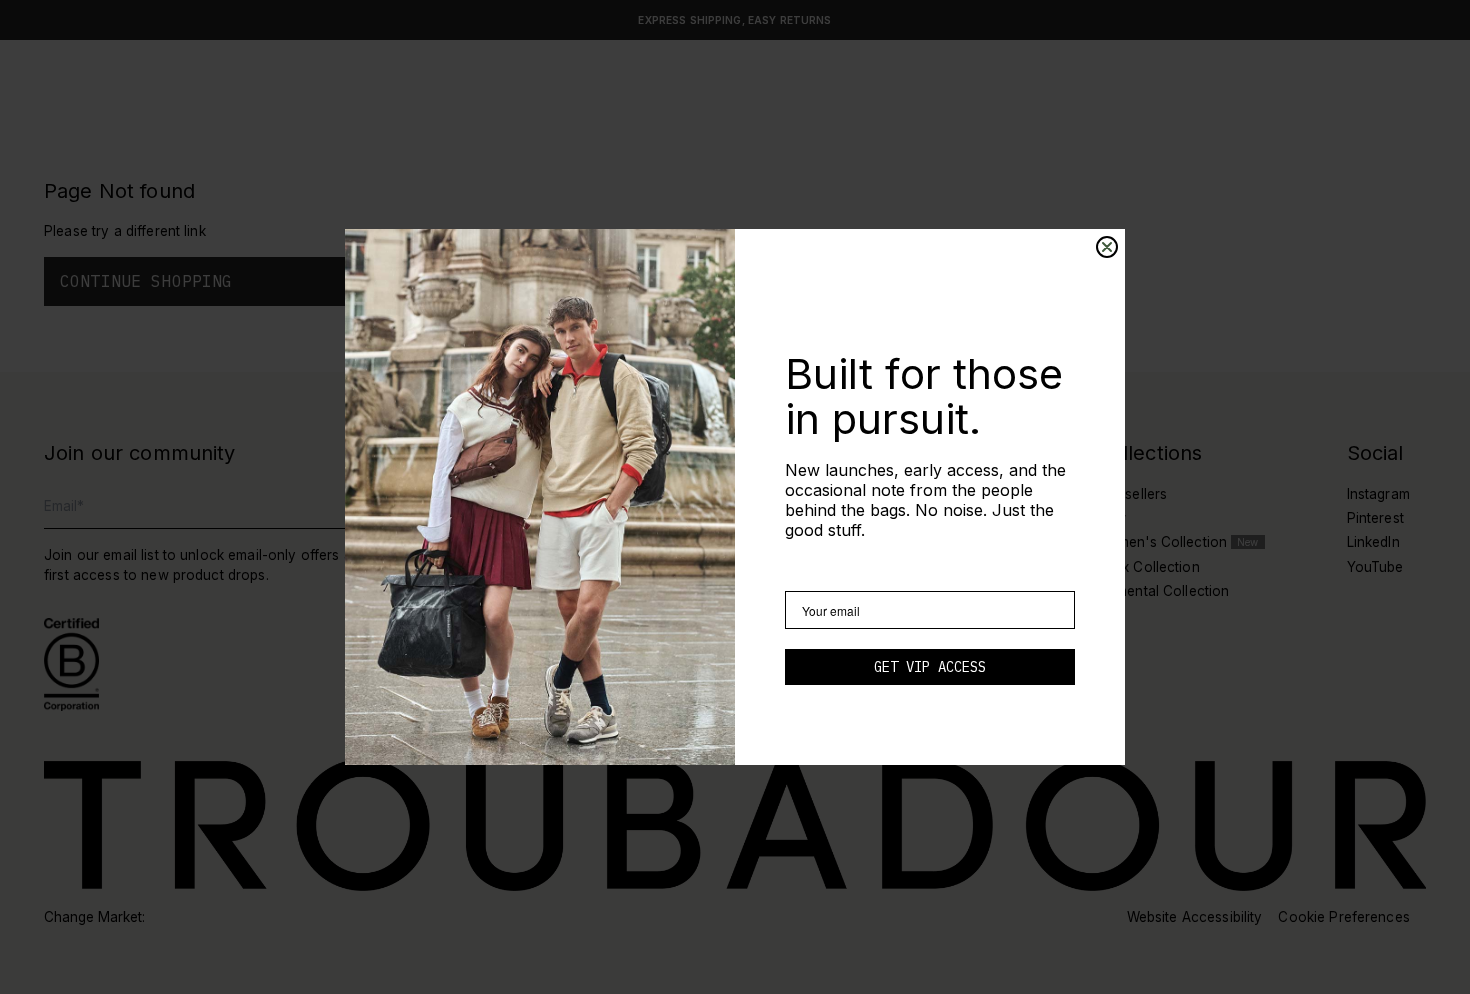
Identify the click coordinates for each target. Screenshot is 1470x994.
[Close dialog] (1107, 247)
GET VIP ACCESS (930, 667)
